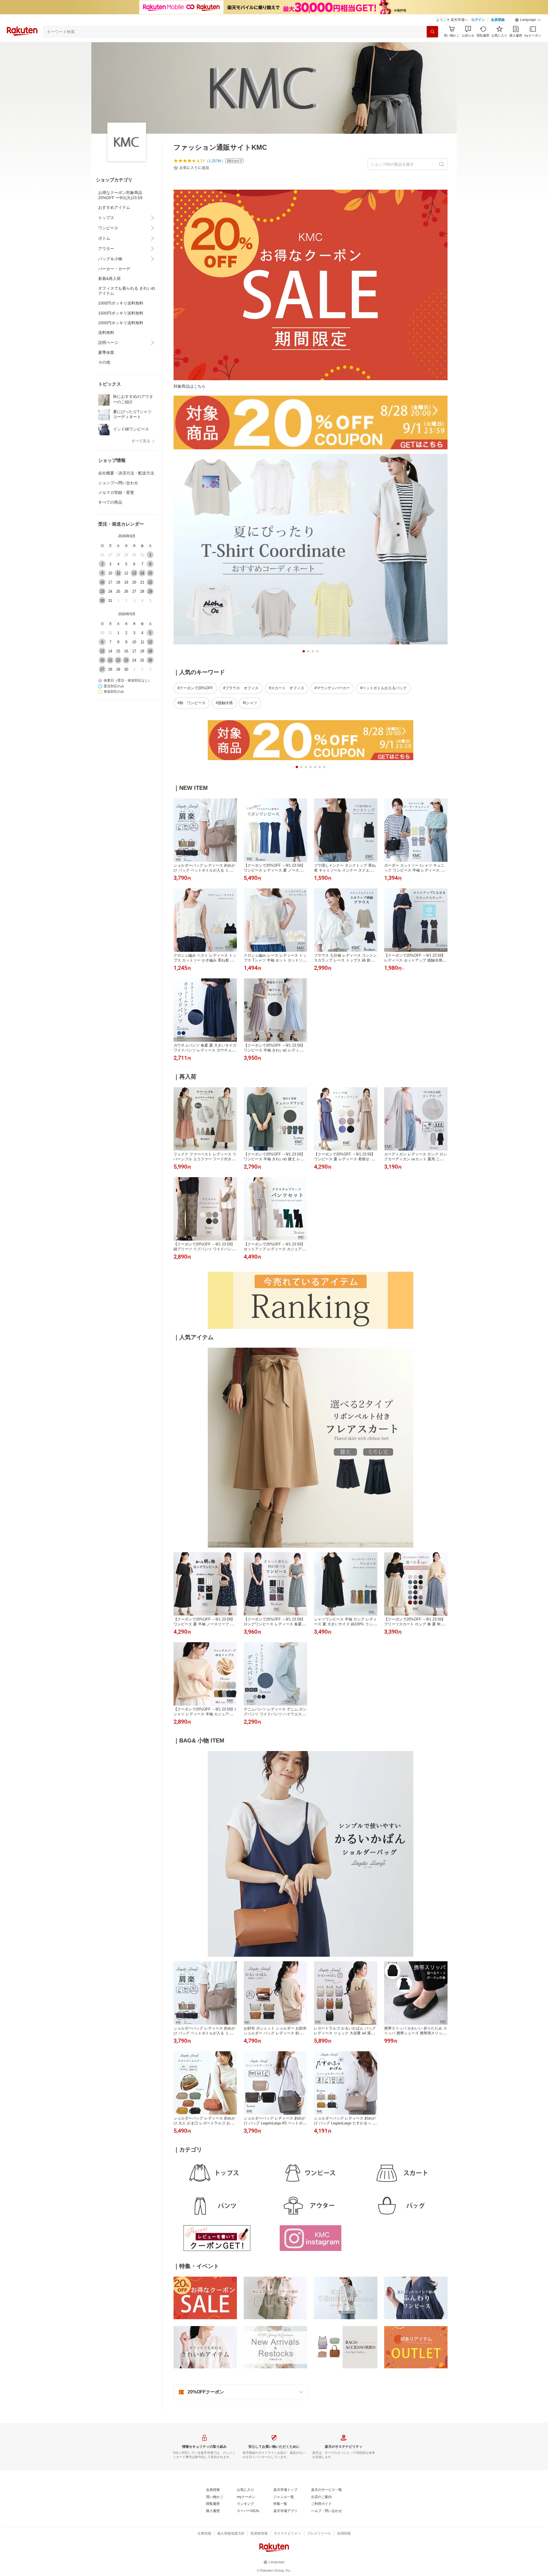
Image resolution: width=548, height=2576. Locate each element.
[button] (528, 20)
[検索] (432, 32)
